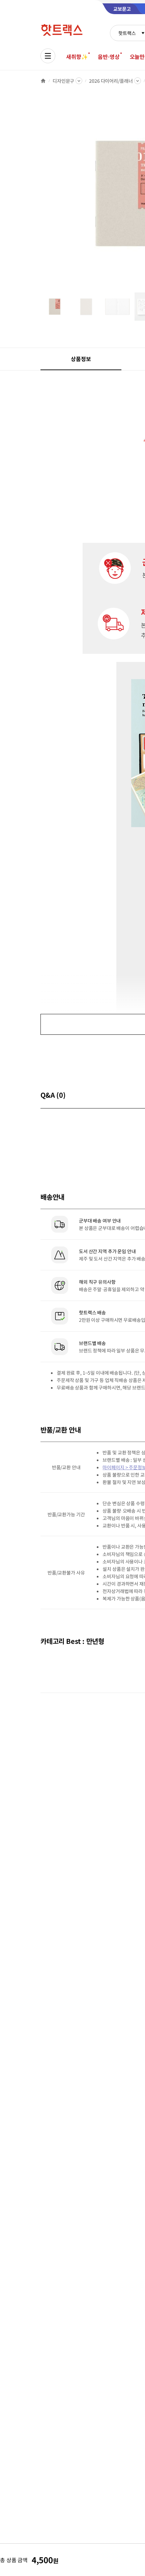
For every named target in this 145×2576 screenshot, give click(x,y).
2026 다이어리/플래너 (111, 81)
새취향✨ (77, 57)
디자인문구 (63, 81)
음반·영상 (109, 57)
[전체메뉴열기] (48, 56)
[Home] (43, 81)
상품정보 (81, 359)
